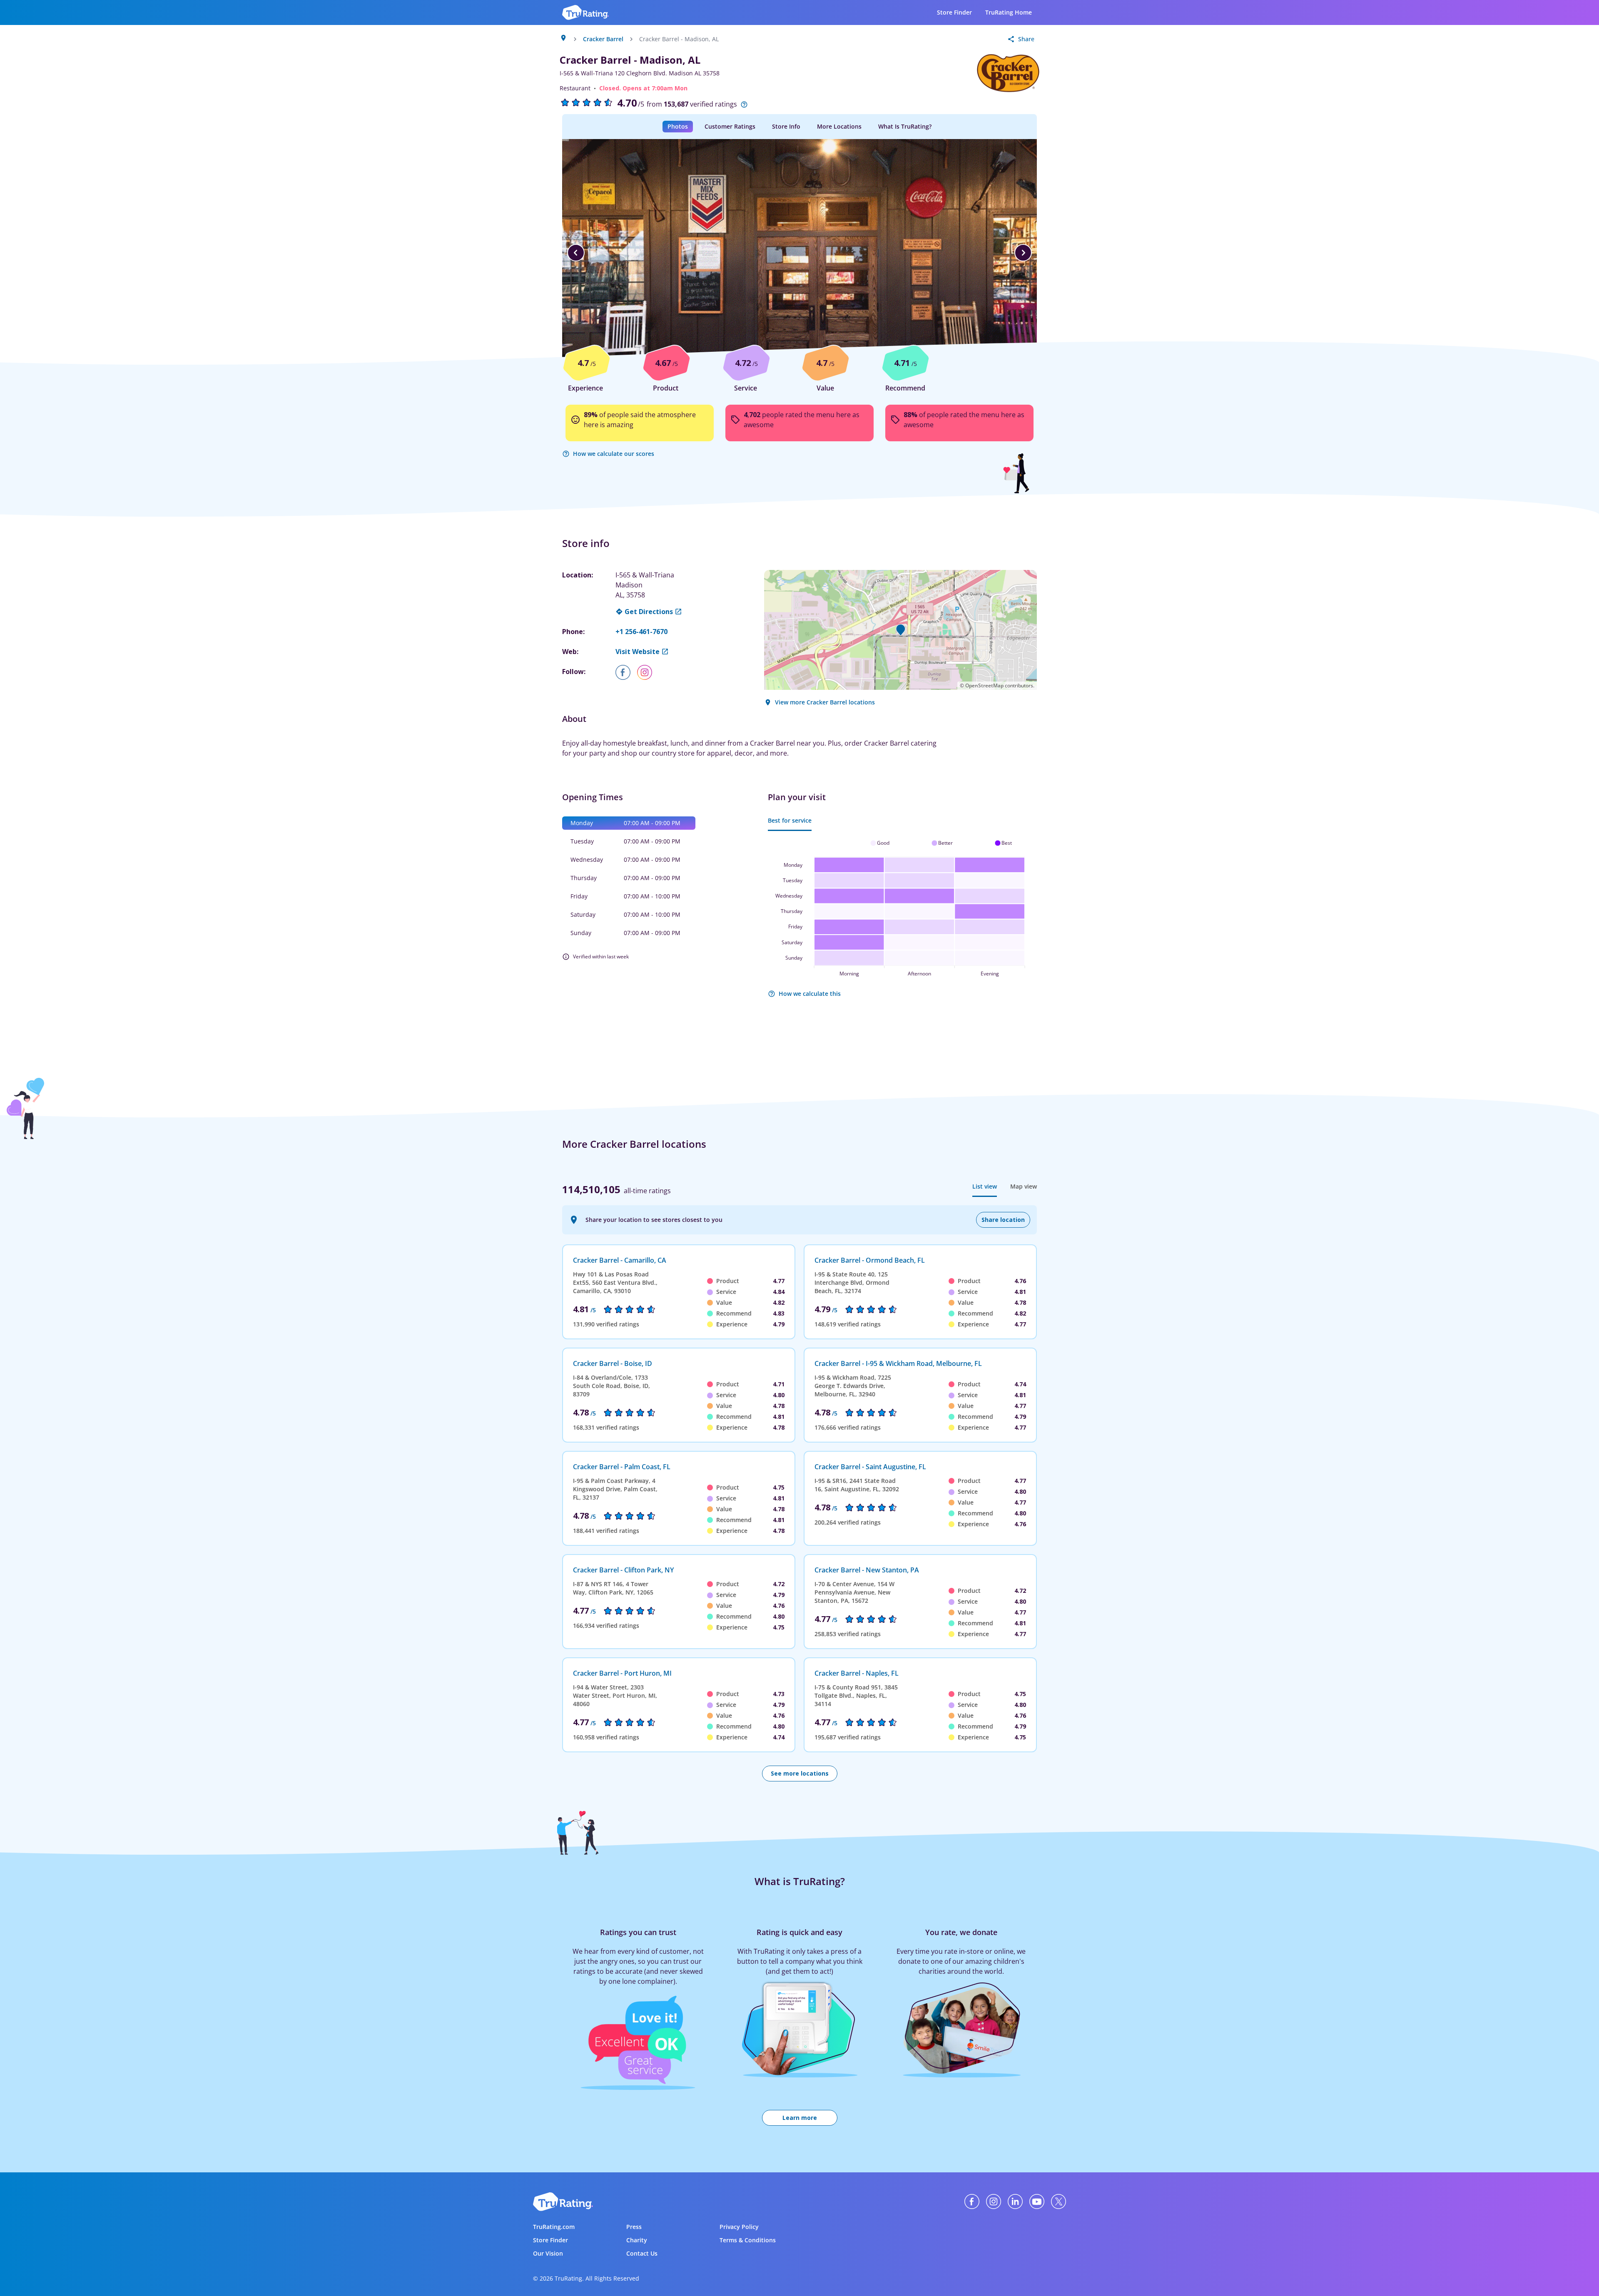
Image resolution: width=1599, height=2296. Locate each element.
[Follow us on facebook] (626, 672)
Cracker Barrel (603, 39)
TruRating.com (554, 2227)
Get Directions (649, 612)
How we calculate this (810, 994)
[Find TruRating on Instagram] (994, 2201)
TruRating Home (1009, 12)
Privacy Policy (739, 2227)
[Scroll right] (1023, 253)
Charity (637, 2240)
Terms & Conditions (748, 2240)
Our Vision (548, 2253)
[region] (799, 253)
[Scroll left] (576, 253)
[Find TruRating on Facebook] (972, 2201)
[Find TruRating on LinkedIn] (1015, 2201)
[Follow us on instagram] (648, 672)
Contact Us (642, 2253)
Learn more (800, 2118)
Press (634, 2227)
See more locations (800, 1773)
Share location (1003, 1220)
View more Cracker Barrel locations (825, 702)
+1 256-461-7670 (641, 632)
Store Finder (954, 12)
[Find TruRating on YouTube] (1037, 2201)
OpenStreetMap (984, 685)
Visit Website (638, 652)
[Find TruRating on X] (1059, 2201)
